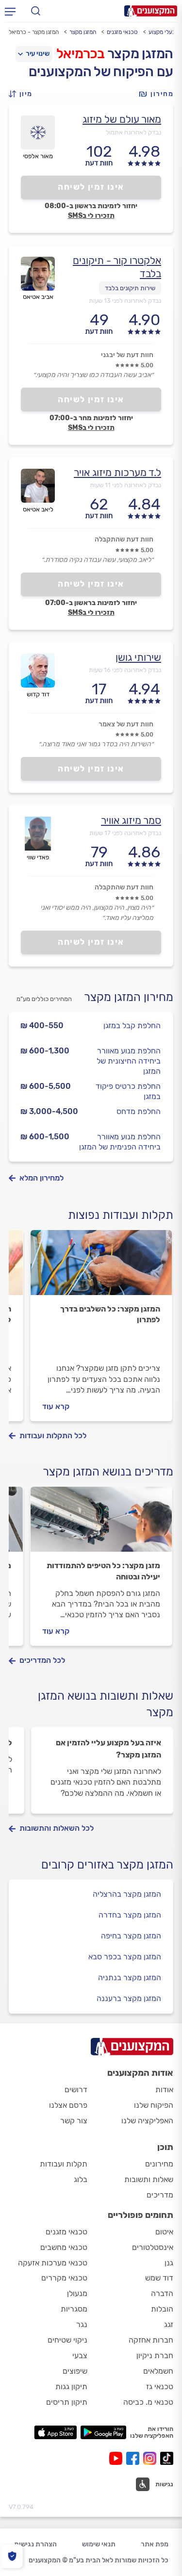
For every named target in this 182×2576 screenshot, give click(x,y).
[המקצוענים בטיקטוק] (167, 2458)
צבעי (80, 2355)
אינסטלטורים (153, 2247)
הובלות (162, 2309)
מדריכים (160, 2195)
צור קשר (74, 2121)
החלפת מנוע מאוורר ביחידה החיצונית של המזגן (129, 1061)
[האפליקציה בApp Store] (55, 2432)
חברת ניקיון (155, 2355)
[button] (23, 94)
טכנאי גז (160, 2387)
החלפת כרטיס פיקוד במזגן (128, 1091)
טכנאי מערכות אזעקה (53, 2263)
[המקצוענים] (151, 11)
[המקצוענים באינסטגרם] (152, 2458)
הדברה (162, 2293)
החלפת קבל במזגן (132, 1025)
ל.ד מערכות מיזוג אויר (117, 472)
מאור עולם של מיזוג (122, 119)
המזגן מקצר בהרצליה (127, 1894)
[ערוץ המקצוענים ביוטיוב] (118, 2458)
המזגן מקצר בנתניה (130, 1977)
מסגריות (74, 2309)
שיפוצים (75, 2371)
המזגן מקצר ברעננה (129, 1998)
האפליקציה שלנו (147, 2121)
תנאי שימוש (99, 2544)
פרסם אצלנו (68, 2105)
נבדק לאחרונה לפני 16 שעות (125, 670)
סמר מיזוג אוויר (131, 820)
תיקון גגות (71, 2387)
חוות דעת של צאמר (126, 724)
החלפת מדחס (139, 1111)
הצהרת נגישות (35, 2544)
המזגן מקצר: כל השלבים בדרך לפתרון (110, 1314)
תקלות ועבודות (64, 2164)
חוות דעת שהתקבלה (124, 539)
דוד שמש (159, 2278)
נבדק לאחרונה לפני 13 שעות (125, 301)
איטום (164, 2232)
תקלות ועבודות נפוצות (121, 1215)
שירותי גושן (138, 657)
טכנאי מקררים (64, 2278)
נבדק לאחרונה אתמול (133, 132)
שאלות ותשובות (149, 2179)
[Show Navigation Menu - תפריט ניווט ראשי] (10, 11)
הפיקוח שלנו (154, 2105)
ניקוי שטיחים (67, 2340)
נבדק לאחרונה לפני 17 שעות (125, 833)
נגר (82, 2324)
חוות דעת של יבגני (127, 355)
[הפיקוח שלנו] (12, 2556)
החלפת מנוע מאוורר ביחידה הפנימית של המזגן (120, 1142)
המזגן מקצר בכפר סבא (125, 1957)
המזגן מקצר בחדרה (130, 1915)
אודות (164, 2090)
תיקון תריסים (67, 2402)
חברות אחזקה (151, 2340)
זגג (169, 2324)
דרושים (76, 2090)
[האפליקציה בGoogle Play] (104, 2432)
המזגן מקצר (83, 32)
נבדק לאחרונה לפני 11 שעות (125, 485)
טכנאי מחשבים (64, 2247)
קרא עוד (56, 1406)
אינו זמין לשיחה (91, 187)
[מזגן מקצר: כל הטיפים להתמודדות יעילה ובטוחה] (101, 1524)
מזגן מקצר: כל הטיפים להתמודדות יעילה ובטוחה (103, 1571)
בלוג (81, 2179)
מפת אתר (155, 2544)
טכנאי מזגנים (122, 32)
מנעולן (77, 2293)
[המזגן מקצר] (101, 1267)
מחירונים (159, 2164)
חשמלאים (158, 2371)
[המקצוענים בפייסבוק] (135, 2458)
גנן (169, 2263)
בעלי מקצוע (162, 32)
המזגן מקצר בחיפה (131, 1936)
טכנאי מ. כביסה (148, 2402)
